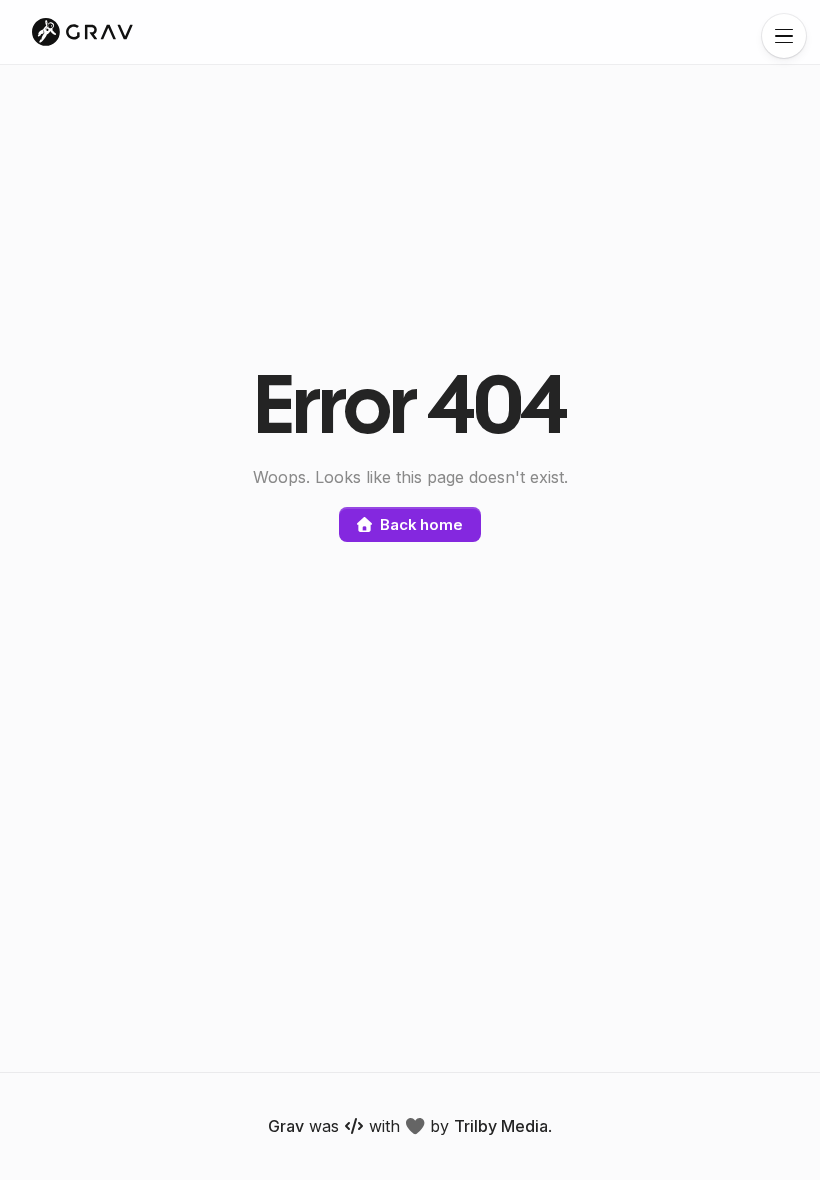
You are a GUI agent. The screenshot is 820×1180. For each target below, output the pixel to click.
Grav (286, 1126)
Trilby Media (501, 1126)
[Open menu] (784, 36)
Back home (421, 524)
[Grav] (82, 32)
